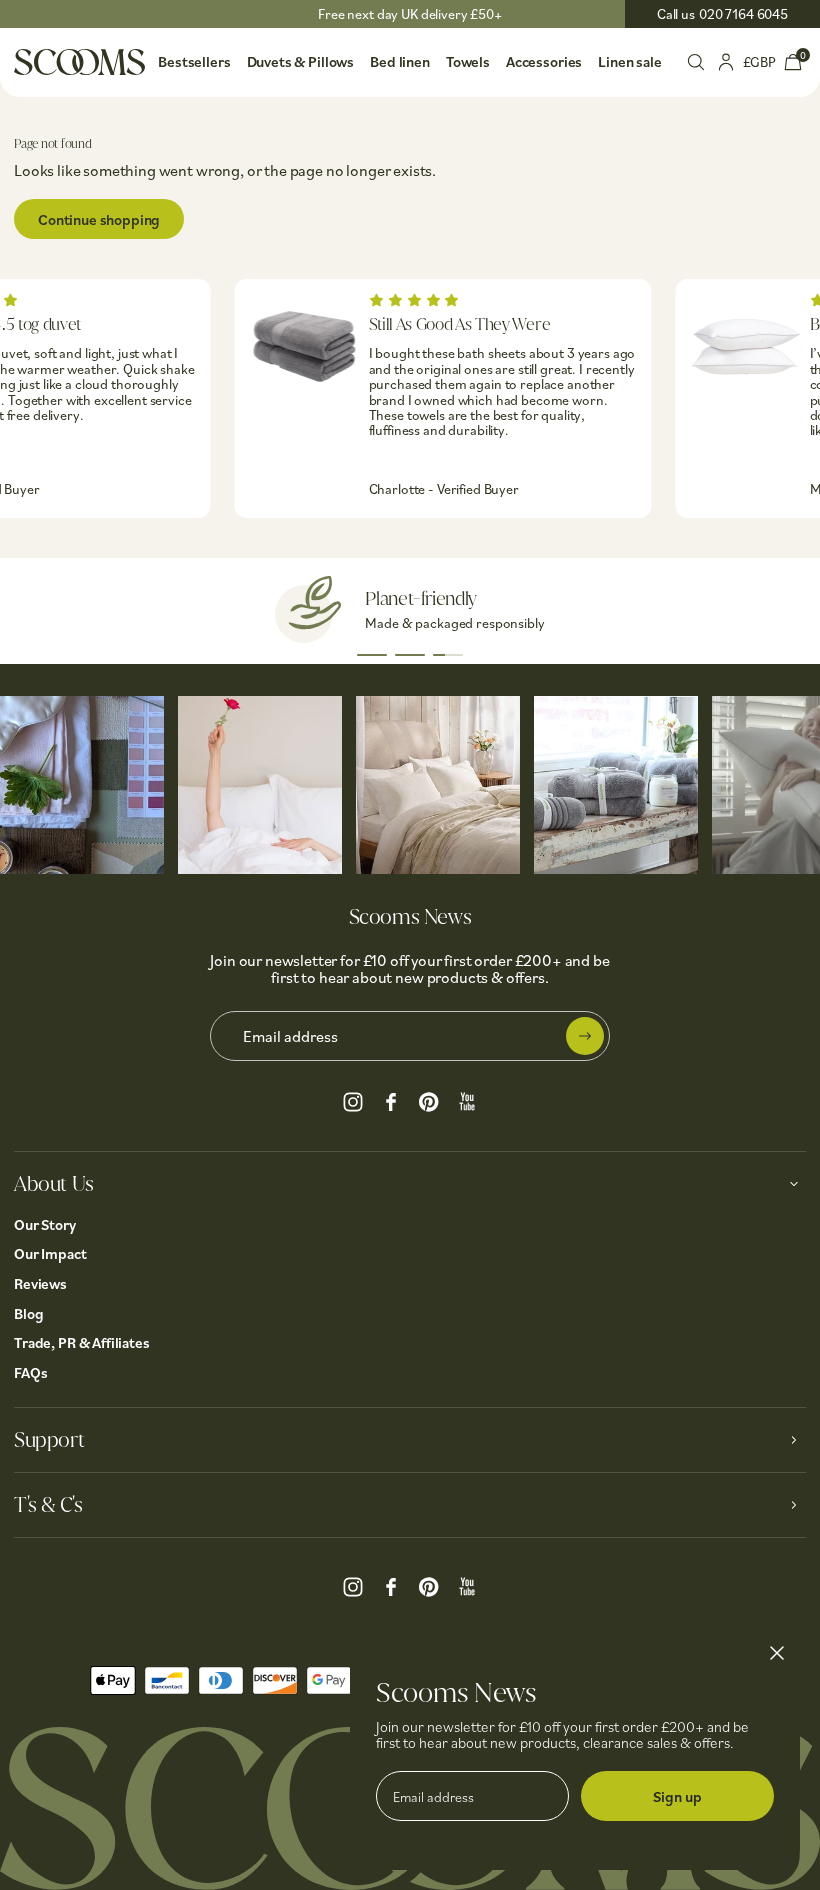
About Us (54, 1184)
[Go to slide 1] (372, 655)
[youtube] (467, 1099)
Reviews (40, 1283)
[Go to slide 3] (448, 655)
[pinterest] (429, 1099)
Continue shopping (99, 219)
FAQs (30, 1372)
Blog (28, 1313)
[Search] (696, 60)
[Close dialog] (777, 1653)
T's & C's (48, 1505)
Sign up (677, 1796)
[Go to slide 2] (410, 655)
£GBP (759, 61)
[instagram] (353, 1099)
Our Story (45, 1224)
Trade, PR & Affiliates (82, 1342)
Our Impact (50, 1253)
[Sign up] (585, 1036)
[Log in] (726, 60)
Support (49, 1440)
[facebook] (391, 1099)
